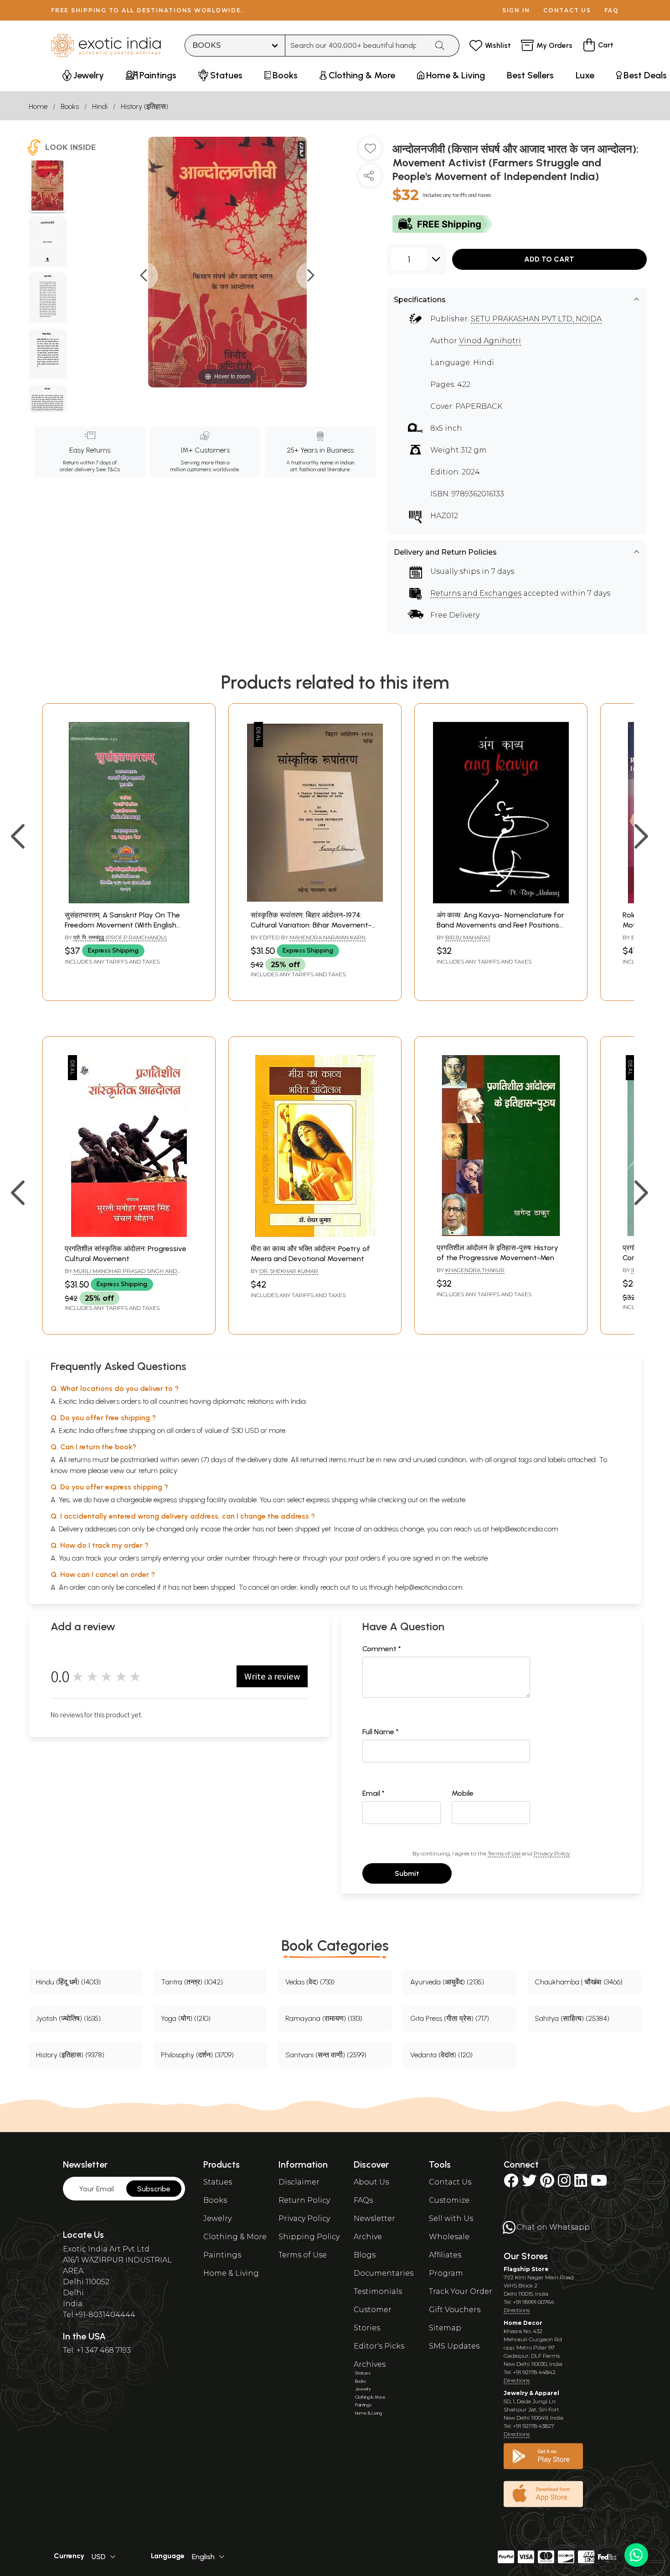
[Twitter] (529, 2183)
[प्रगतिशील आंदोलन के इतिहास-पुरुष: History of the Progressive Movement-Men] (501, 1234)
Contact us (567, 10)
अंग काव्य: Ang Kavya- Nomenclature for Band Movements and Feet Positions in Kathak (500, 925)
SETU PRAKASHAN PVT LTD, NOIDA (536, 319)
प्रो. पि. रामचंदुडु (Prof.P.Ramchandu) (120, 937)
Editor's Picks (379, 2346)
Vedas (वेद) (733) (310, 1982)
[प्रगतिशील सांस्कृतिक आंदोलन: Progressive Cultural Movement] (129, 1234)
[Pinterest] (547, 2183)
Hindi (100, 106)
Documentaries (384, 2273)
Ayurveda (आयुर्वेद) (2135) (447, 1982)
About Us (371, 2182)
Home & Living (231, 2273)
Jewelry (217, 2218)
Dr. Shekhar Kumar (289, 1271)
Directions (517, 2310)
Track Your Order (461, 2291)
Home (38, 106)
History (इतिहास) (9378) (70, 2055)
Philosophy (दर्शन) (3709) (197, 2055)
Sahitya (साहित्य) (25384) (572, 2018)
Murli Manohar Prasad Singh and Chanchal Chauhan (121, 1275)
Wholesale (449, 2237)
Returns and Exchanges (476, 593)
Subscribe (154, 2189)
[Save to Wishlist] (370, 152)
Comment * (382, 1649)
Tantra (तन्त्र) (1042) (192, 1982)
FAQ (612, 10)
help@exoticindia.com (525, 1529)
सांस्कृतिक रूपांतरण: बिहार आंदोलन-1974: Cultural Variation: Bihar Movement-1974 (311, 925)
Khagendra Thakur (475, 1270)
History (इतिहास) (144, 106)
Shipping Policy (309, 2237)
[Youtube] (599, 2183)
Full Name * (381, 1732)
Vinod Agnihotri (490, 341)
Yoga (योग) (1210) (186, 2018)
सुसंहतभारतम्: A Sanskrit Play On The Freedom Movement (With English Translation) (122, 925)
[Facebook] (511, 2183)
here (286, 1558)
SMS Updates (454, 2346)
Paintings (222, 2255)
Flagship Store (526, 2269)
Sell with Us (451, 2218)
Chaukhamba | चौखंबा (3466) (579, 1982)
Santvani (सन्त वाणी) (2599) (326, 2055)
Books (70, 106)
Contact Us (450, 2182)
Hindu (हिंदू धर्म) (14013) (68, 1982)
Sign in (516, 10)
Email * (374, 1793)
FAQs (363, 2200)
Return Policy (304, 2200)
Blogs (365, 2255)
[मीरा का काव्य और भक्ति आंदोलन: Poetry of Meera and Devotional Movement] (315, 1234)
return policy (158, 1471)
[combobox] (357, 46)
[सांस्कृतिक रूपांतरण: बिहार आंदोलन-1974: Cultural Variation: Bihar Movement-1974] (315, 901)
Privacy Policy (552, 1853)
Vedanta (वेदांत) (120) (441, 2055)
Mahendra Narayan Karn (327, 937)
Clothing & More (235, 2237)
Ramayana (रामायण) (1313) (324, 2018)
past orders (363, 1558)
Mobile (463, 1793)
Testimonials (378, 2291)
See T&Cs (108, 469)
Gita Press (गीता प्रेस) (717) (450, 2018)
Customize (449, 2200)
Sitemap (445, 2328)
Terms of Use (504, 1853)
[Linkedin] (581, 2183)
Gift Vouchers (455, 2310)
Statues (218, 2182)
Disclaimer (299, 2182)
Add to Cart (549, 259)
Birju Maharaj (468, 937)
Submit (407, 1873)
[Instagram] (564, 2183)
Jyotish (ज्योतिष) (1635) (68, 2018)
